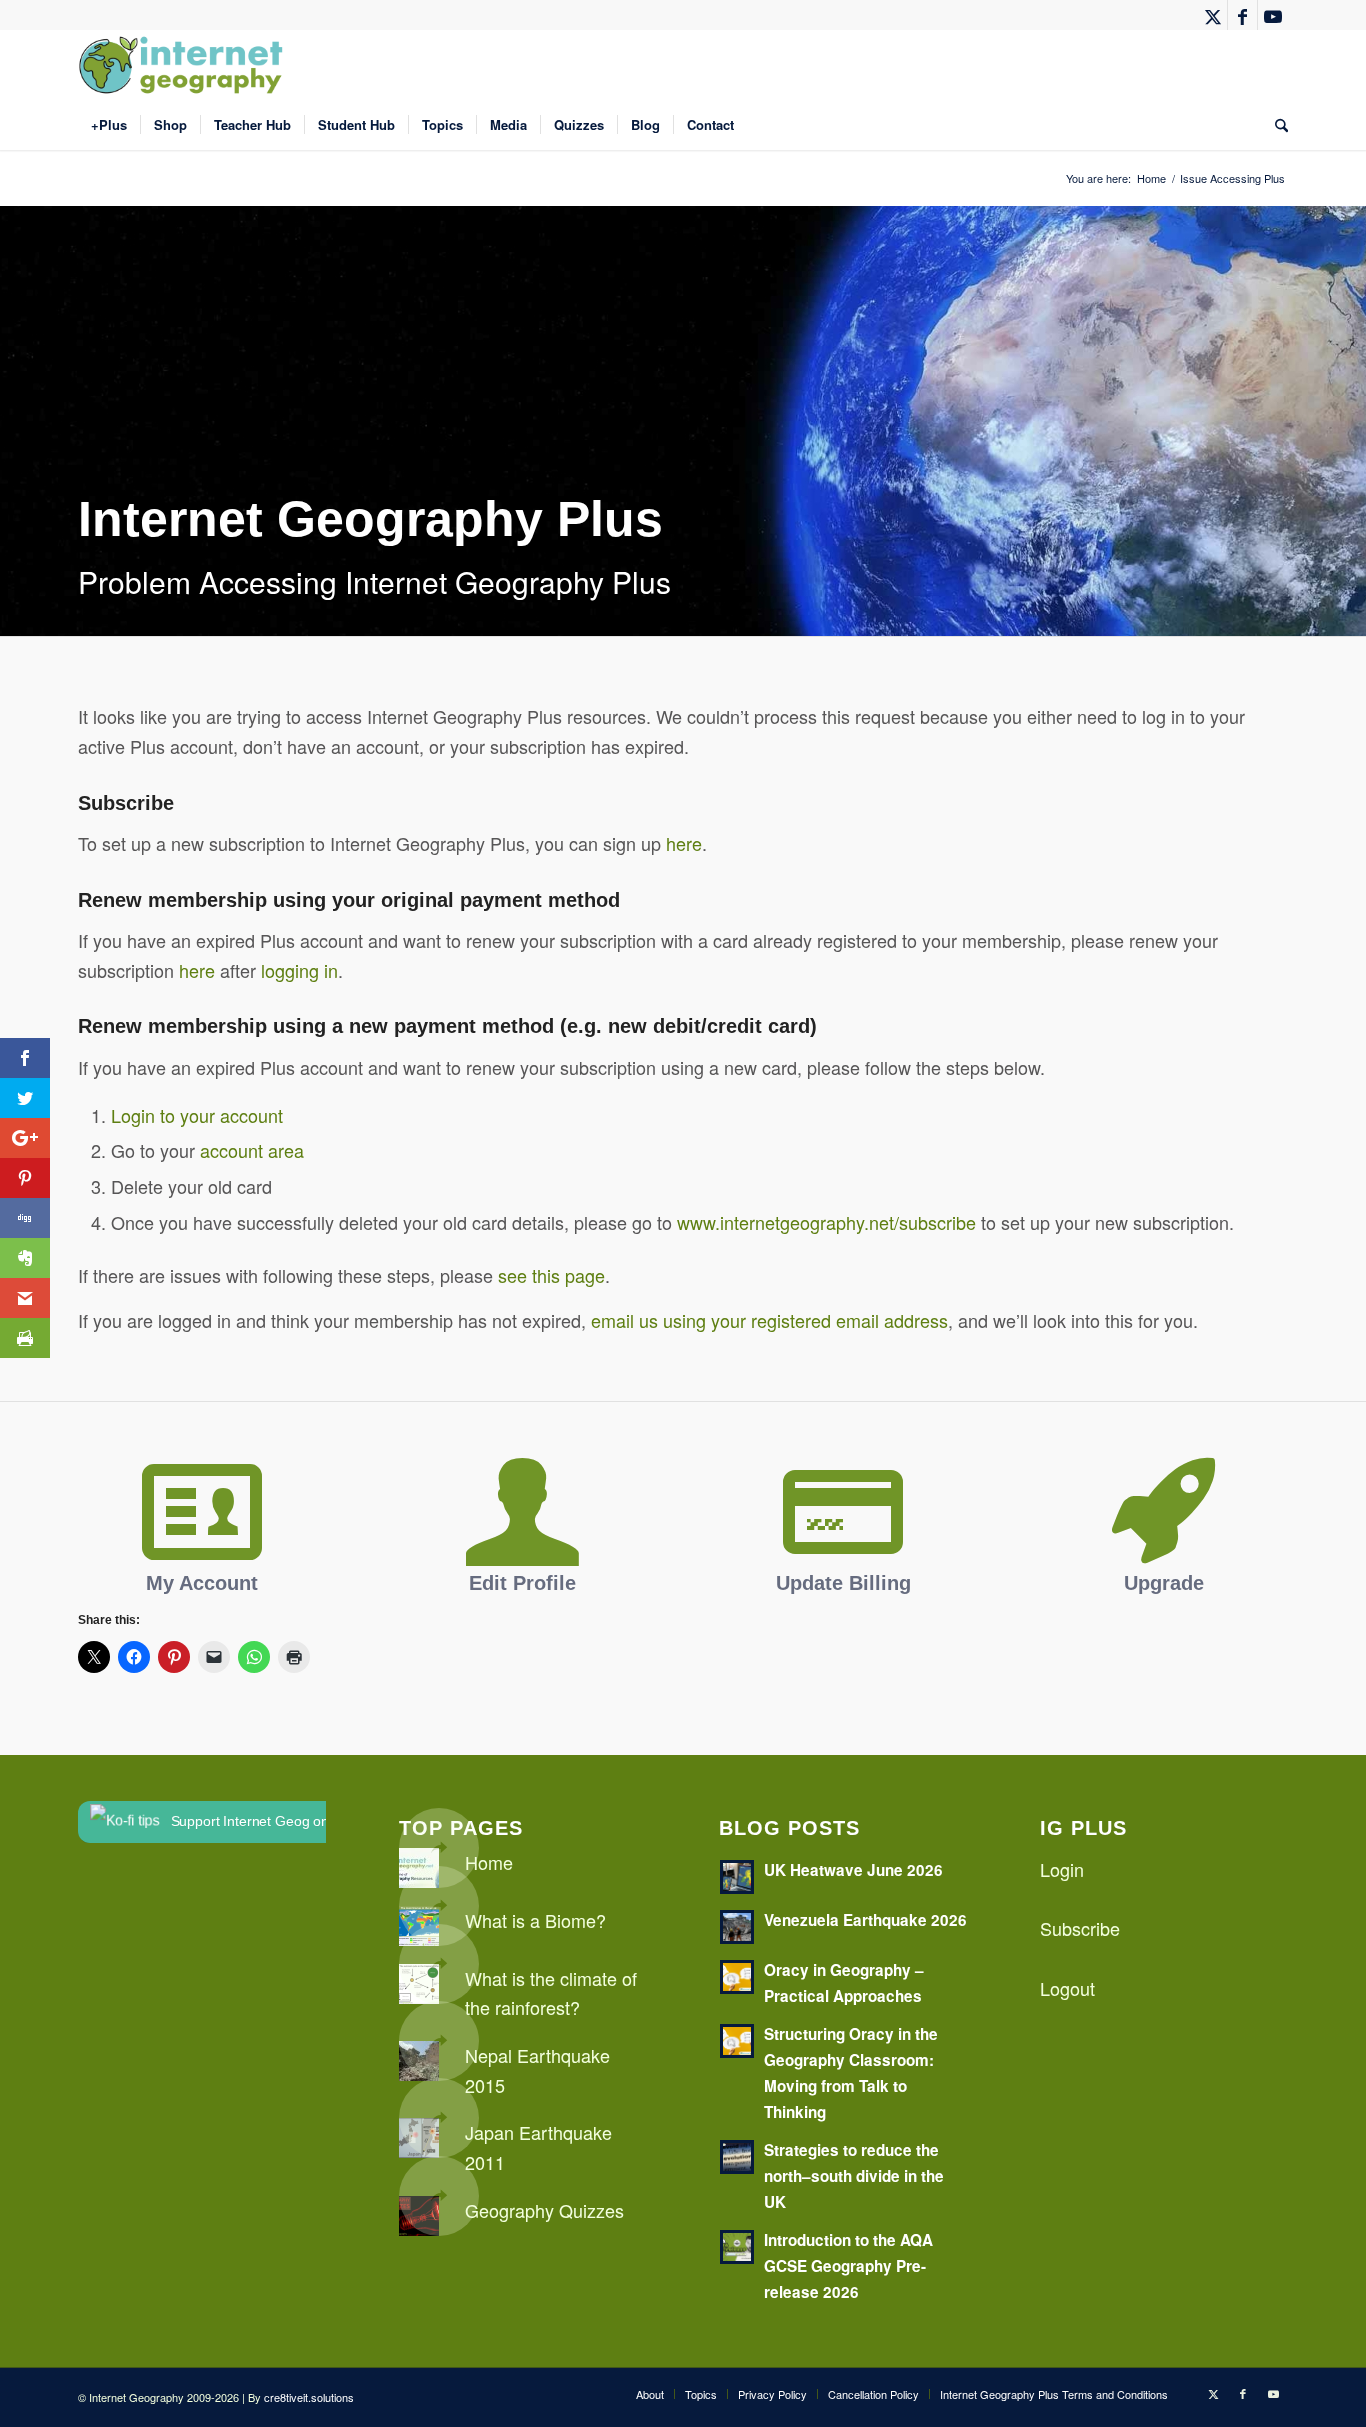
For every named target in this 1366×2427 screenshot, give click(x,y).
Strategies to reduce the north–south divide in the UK (854, 2176)
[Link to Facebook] (1242, 15)
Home (489, 1862)
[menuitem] (109, 125)
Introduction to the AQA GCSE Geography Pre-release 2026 (848, 2266)
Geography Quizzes (544, 2210)
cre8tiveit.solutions (309, 2397)
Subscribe (1080, 1928)
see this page (551, 1275)
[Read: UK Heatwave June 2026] (737, 1877)
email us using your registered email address (769, 1320)
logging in (299, 970)
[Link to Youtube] (1273, 15)
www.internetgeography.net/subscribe (826, 1222)
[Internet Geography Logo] (184, 65)
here (684, 843)
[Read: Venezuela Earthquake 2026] (737, 1927)
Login (1062, 1869)
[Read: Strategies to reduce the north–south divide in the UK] (737, 2157)
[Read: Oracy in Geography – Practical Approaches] (737, 1977)
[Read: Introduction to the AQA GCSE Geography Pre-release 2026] (737, 2247)
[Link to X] (1212, 15)
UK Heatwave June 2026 (853, 1870)
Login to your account (197, 1115)
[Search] (1275, 125)
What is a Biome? (535, 1920)
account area (252, 1150)
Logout (1067, 1988)
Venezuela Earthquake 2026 (865, 1920)
